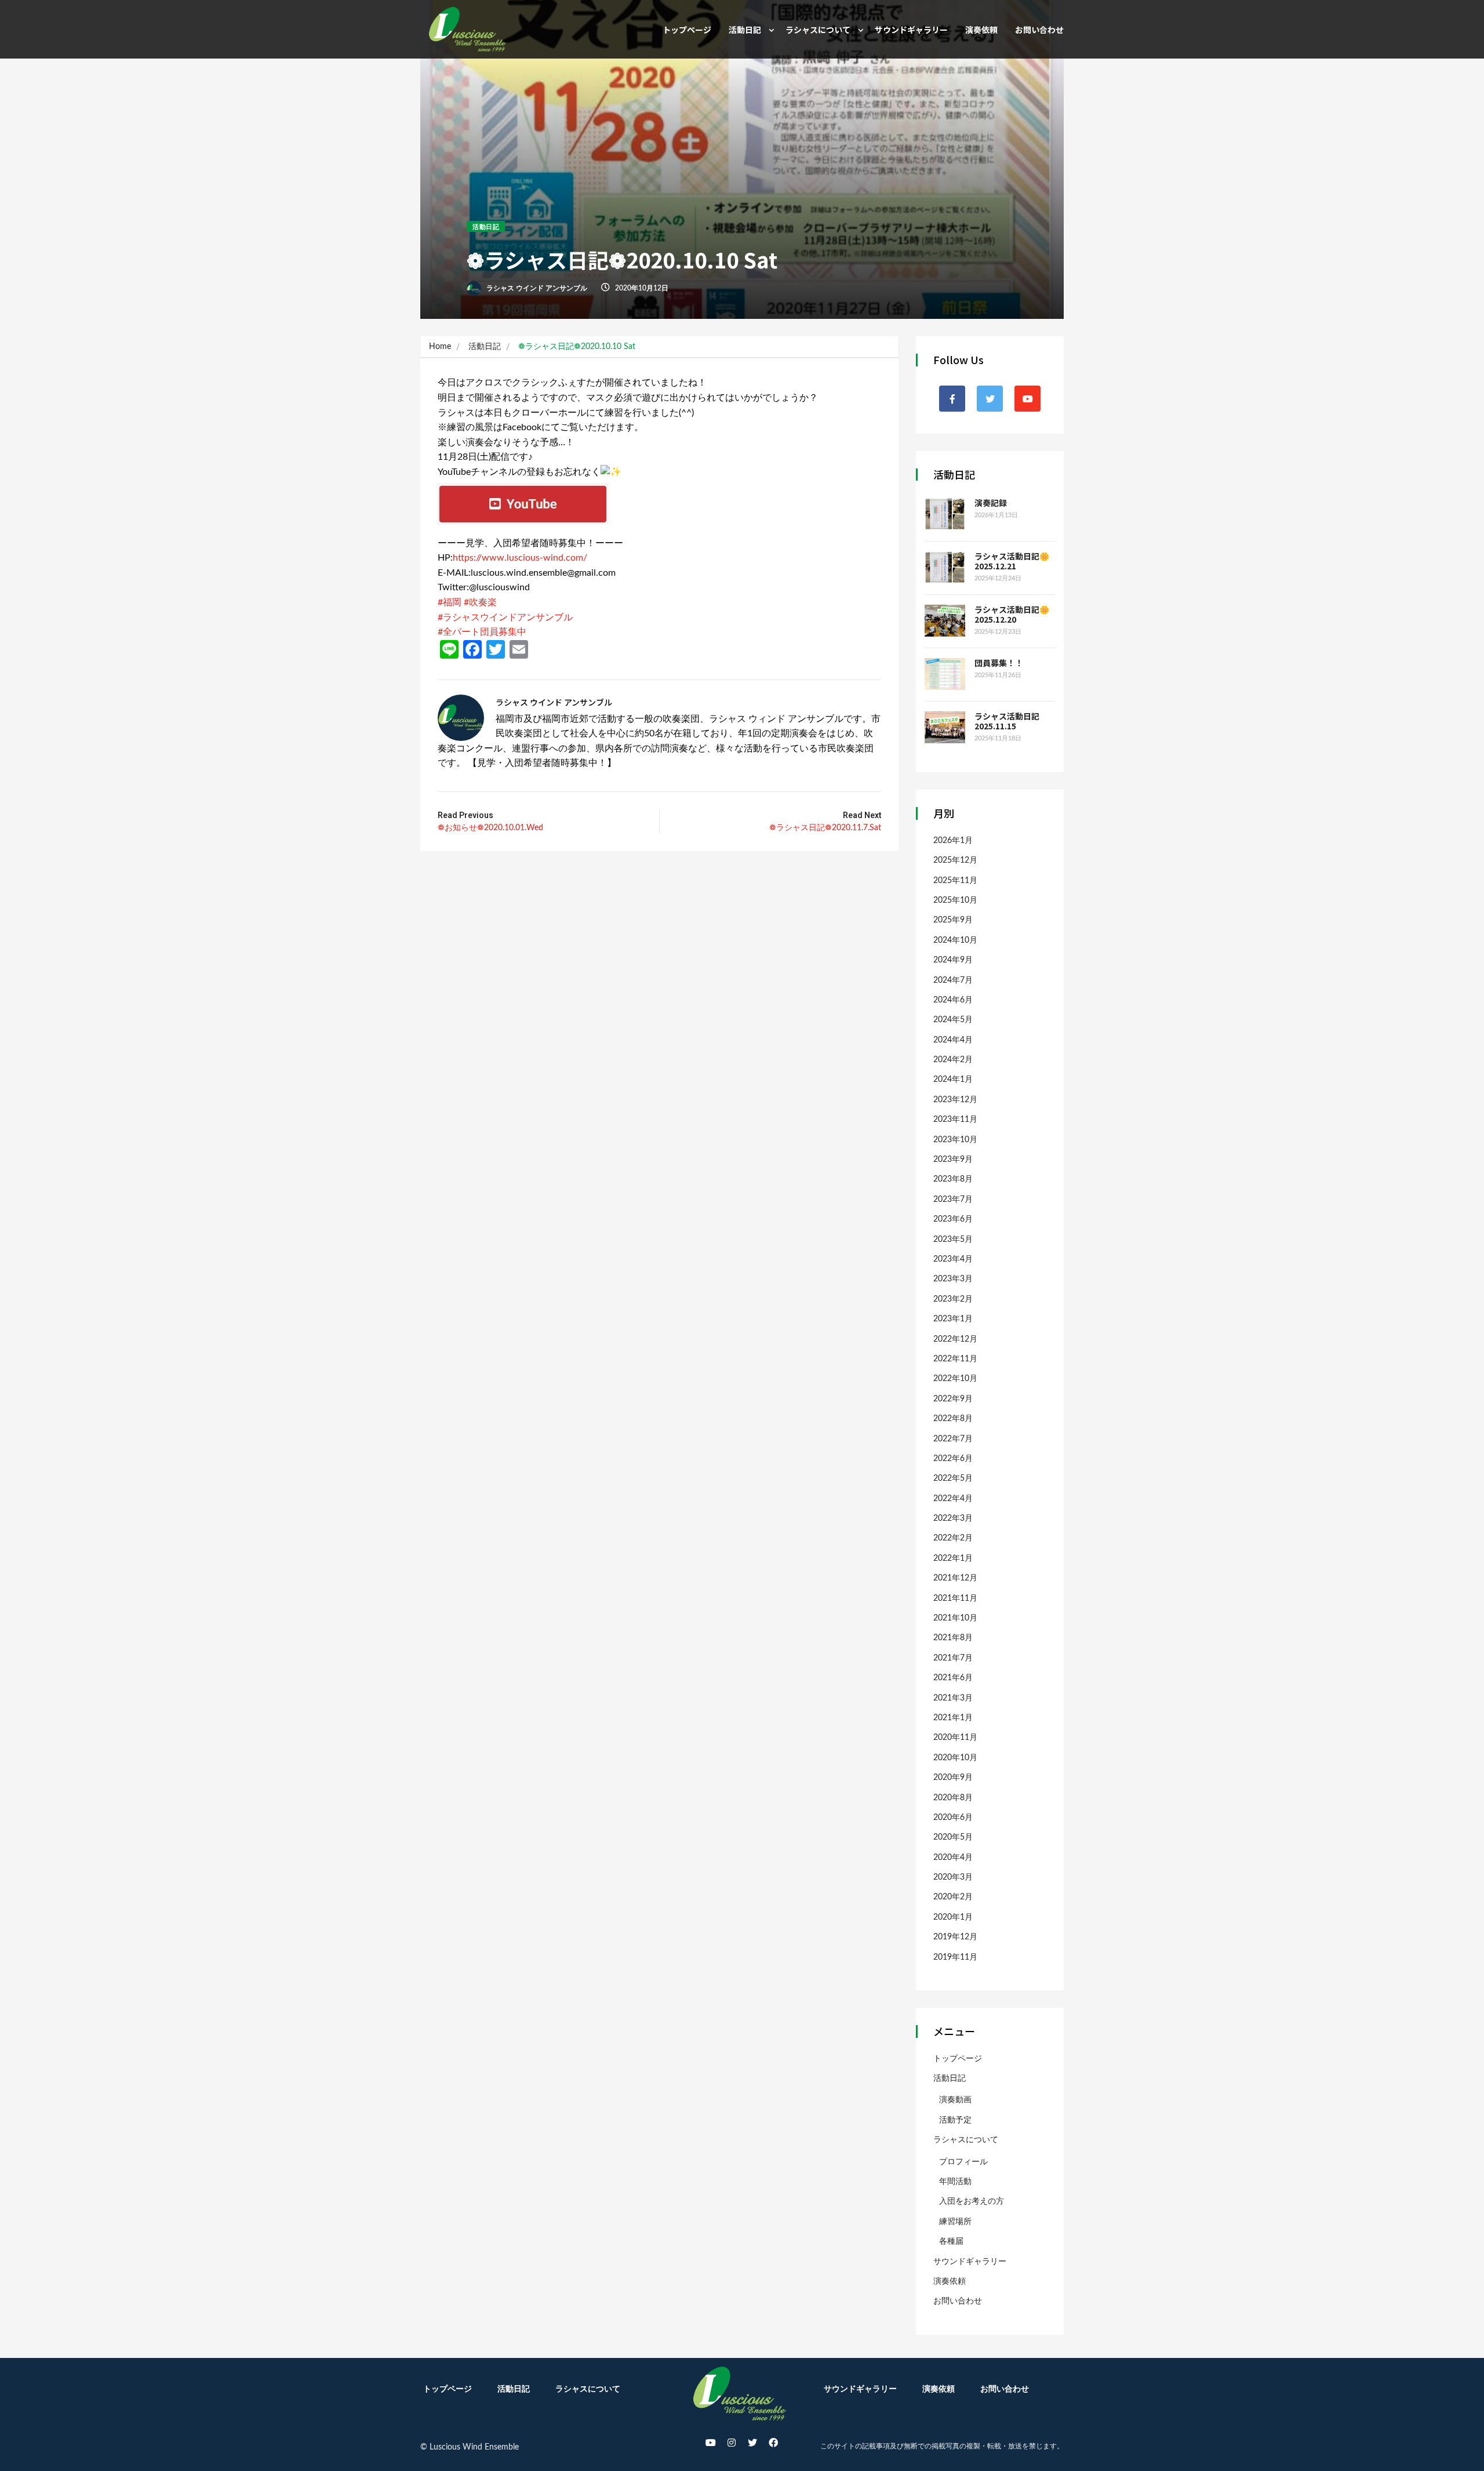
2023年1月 (953, 1319)
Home (440, 347)
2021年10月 (955, 1618)
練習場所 (955, 2222)
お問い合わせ (1039, 30)
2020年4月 (953, 1858)
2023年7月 (953, 1200)
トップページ (687, 30)
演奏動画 (955, 2100)
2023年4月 (953, 1259)
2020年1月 (953, 1917)
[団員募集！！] (945, 674)
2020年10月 (955, 1758)
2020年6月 (953, 1818)
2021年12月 (955, 1578)
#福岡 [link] (450, 602)
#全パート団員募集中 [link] (482, 632)
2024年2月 (953, 1060)
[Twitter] (752, 2443)
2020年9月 (953, 1778)
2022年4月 (953, 1499)
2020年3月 (953, 1877)
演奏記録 (991, 503)
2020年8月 (953, 1798)
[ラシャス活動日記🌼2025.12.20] (945, 621)
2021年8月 (953, 1638)
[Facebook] (773, 2443)
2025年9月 (953, 920)
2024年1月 (953, 1080)
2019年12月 (955, 1937)
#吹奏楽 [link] (480, 602)
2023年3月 (953, 1279)
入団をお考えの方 (972, 2201)
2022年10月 (955, 1379)
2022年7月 (953, 1439)
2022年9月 (953, 1399)
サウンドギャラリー (911, 30)
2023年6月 (953, 1219)
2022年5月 (953, 1478)
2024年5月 (953, 1020)
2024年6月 (953, 1000)
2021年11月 (955, 1598)
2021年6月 (953, 1678)
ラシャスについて (818, 30)
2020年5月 (953, 1837)
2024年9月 (953, 960)
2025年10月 (955, 900)
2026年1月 (953, 841)
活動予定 (955, 2120)
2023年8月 (953, 1179)
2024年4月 (953, 1040)
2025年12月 (955, 860)
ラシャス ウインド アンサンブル (536, 288)
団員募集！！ (999, 663)
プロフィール (963, 2162)
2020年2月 (953, 1897)
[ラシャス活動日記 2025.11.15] (945, 727)
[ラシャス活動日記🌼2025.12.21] (945, 567)
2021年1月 (953, 1718)
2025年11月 (955, 881)
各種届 (951, 2241)
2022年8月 (953, 1419)
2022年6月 (953, 1459)
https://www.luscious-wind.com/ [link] (520, 558)
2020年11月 (955, 1738)
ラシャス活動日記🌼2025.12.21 (1012, 561)
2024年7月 (953, 980)
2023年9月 (953, 1160)
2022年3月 (953, 1518)
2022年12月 (955, 1339)
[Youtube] (711, 2443)
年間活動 (955, 2182)
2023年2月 (953, 1299)
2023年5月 (953, 1240)
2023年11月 (955, 1120)
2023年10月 (955, 1140)
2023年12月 (955, 1100)
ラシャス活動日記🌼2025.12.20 (1012, 614)
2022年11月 (955, 1359)
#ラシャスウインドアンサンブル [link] (505, 617)
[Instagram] (732, 2443)
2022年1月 (953, 1558)
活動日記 (745, 30)
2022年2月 (953, 1538)
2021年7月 (953, 1658)
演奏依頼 (981, 30)
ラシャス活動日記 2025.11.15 (1011, 721)
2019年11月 (955, 1957)
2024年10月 (955, 940)
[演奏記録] (945, 514)
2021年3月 (953, 1698)
